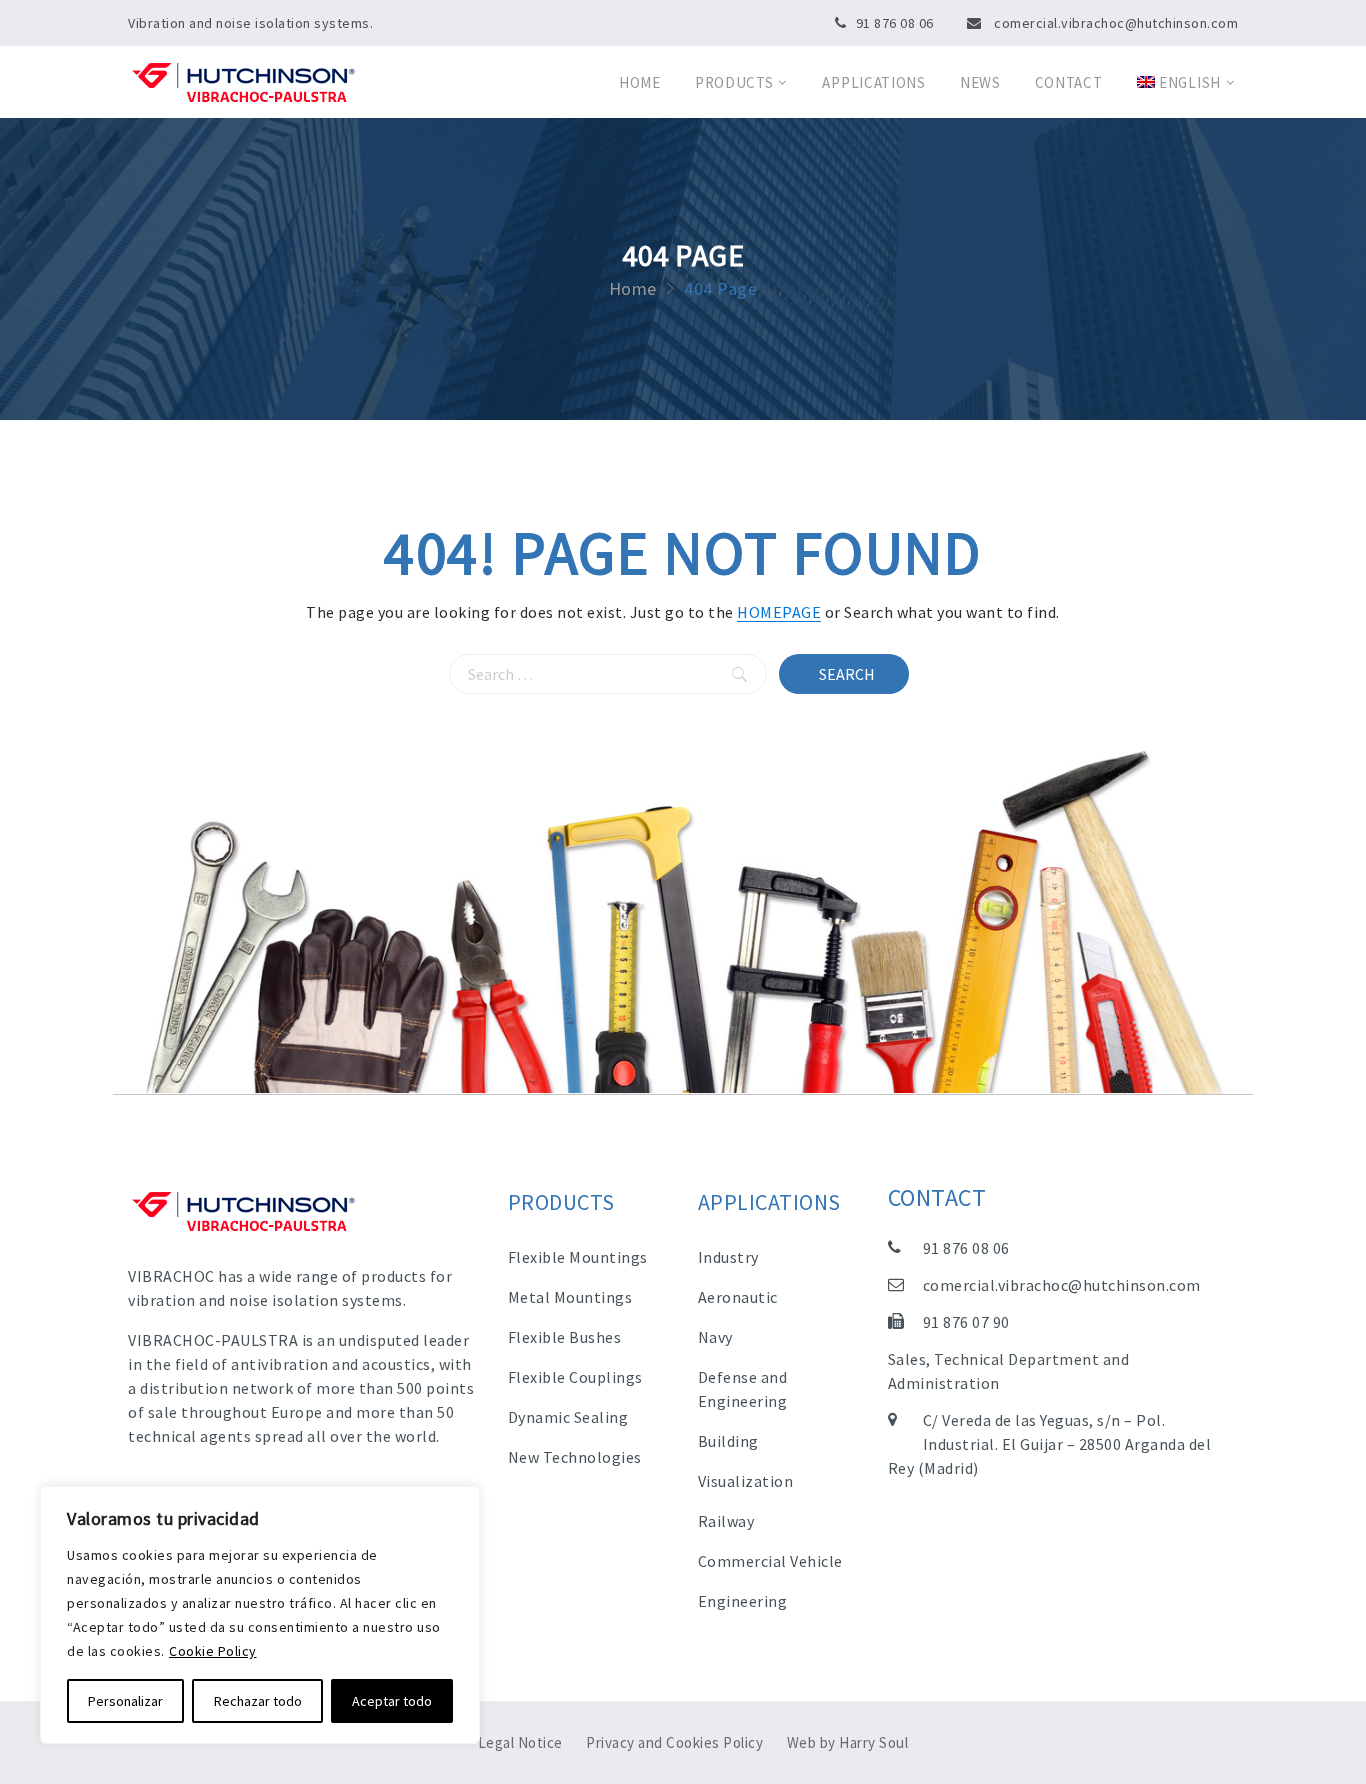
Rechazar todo (258, 1701)
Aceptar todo (392, 1701)
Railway (726, 1521)
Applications (873, 82)
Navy (715, 1337)
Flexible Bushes (565, 1337)
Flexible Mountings (578, 1257)
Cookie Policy (213, 1651)
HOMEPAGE (779, 612)
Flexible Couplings (575, 1377)
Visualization (746, 1481)
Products (734, 82)
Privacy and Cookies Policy (674, 1742)
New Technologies (575, 1457)
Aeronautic (738, 1297)
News (980, 82)
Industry (728, 1257)
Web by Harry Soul (848, 1742)
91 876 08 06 (895, 23)
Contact (1069, 82)
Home (640, 82)
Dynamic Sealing (568, 1417)
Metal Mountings (570, 1297)
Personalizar (125, 1701)
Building (728, 1441)
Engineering (743, 1601)
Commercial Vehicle (770, 1561)
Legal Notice (520, 1742)
